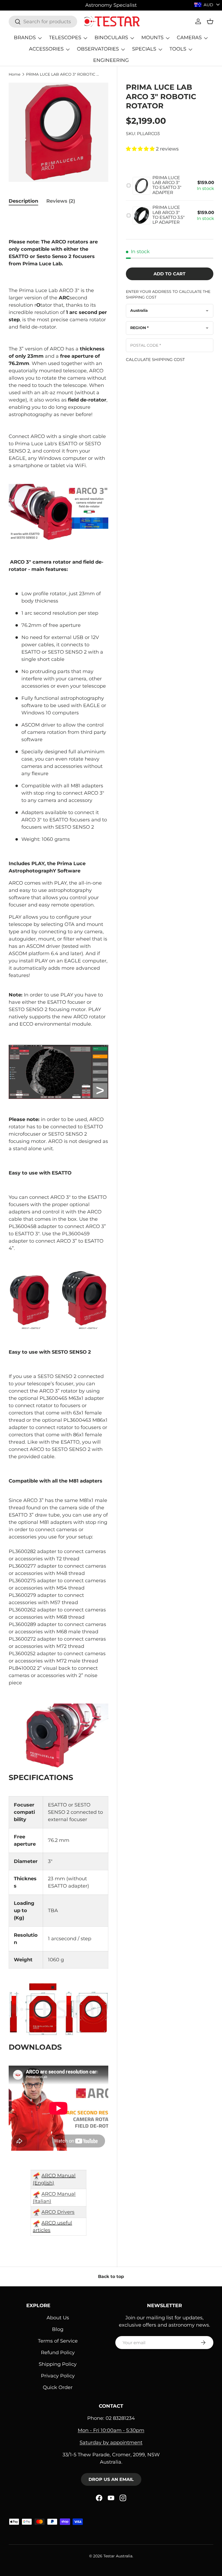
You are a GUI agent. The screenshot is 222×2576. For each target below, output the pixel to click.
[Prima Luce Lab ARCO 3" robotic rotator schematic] (58, 2009)
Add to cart (169, 274)
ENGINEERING (111, 60)
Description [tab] (23, 201)
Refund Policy (58, 2353)
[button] (210, 21)
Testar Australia (118, 2556)
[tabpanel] (58, 1227)
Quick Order (58, 2387)
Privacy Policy (58, 2376)
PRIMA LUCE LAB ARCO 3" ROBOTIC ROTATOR (63, 74)
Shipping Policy (58, 2364)
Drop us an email (111, 2479)
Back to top (111, 2276)
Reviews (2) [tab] (61, 201)
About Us (58, 2318)
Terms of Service (58, 2341)
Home (14, 74)
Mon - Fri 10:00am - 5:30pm (111, 2430)
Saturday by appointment (111, 2443)
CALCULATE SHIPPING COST (155, 359)
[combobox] (43, 22)
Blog (58, 2329)
